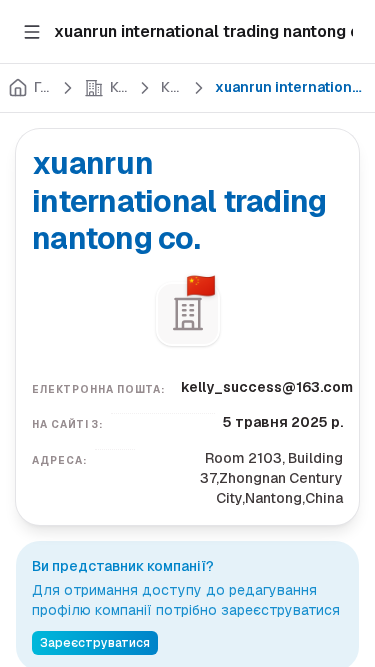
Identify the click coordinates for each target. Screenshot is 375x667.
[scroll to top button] (343, 503)
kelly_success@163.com (267, 387)
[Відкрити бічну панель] (32, 32)
